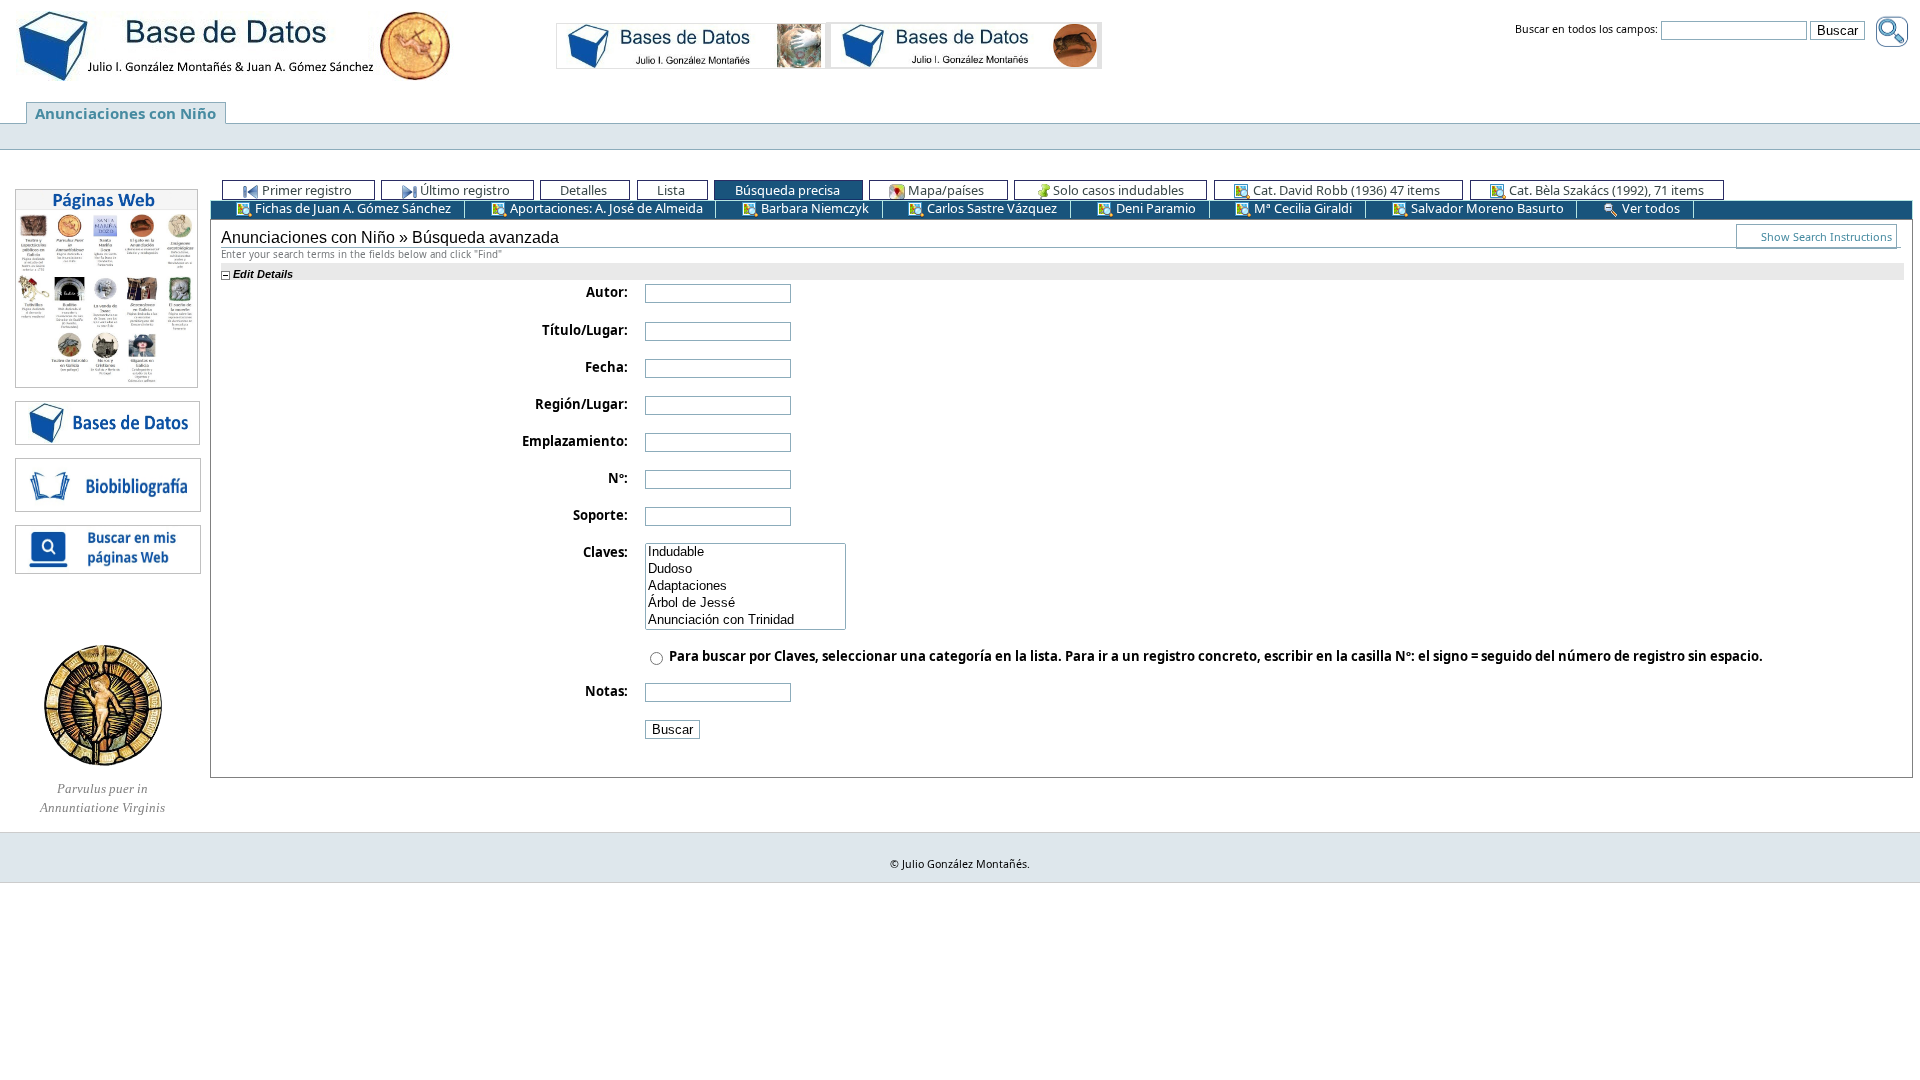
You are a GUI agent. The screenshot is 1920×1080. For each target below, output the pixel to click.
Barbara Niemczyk (813, 208)
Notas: (606, 691)
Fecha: (606, 367)
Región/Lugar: (581, 404)
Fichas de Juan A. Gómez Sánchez (351, 208)
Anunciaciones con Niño (125, 113)
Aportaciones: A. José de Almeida (605, 208)
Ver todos (1649, 208)
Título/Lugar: (585, 330)
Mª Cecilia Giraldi (1301, 208)
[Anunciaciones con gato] (964, 45)
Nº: (618, 478)
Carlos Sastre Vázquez (990, 208)
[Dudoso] (745, 569)
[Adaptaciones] (745, 586)
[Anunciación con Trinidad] (745, 620)
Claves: (605, 552)
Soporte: (600, 515)
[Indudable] (745, 552)
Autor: (607, 292)
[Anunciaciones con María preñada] (691, 45)
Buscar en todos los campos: (1586, 30)
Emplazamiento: (575, 441)
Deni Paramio (1154, 208)
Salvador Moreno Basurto (1486, 208)
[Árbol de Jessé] (745, 603)
